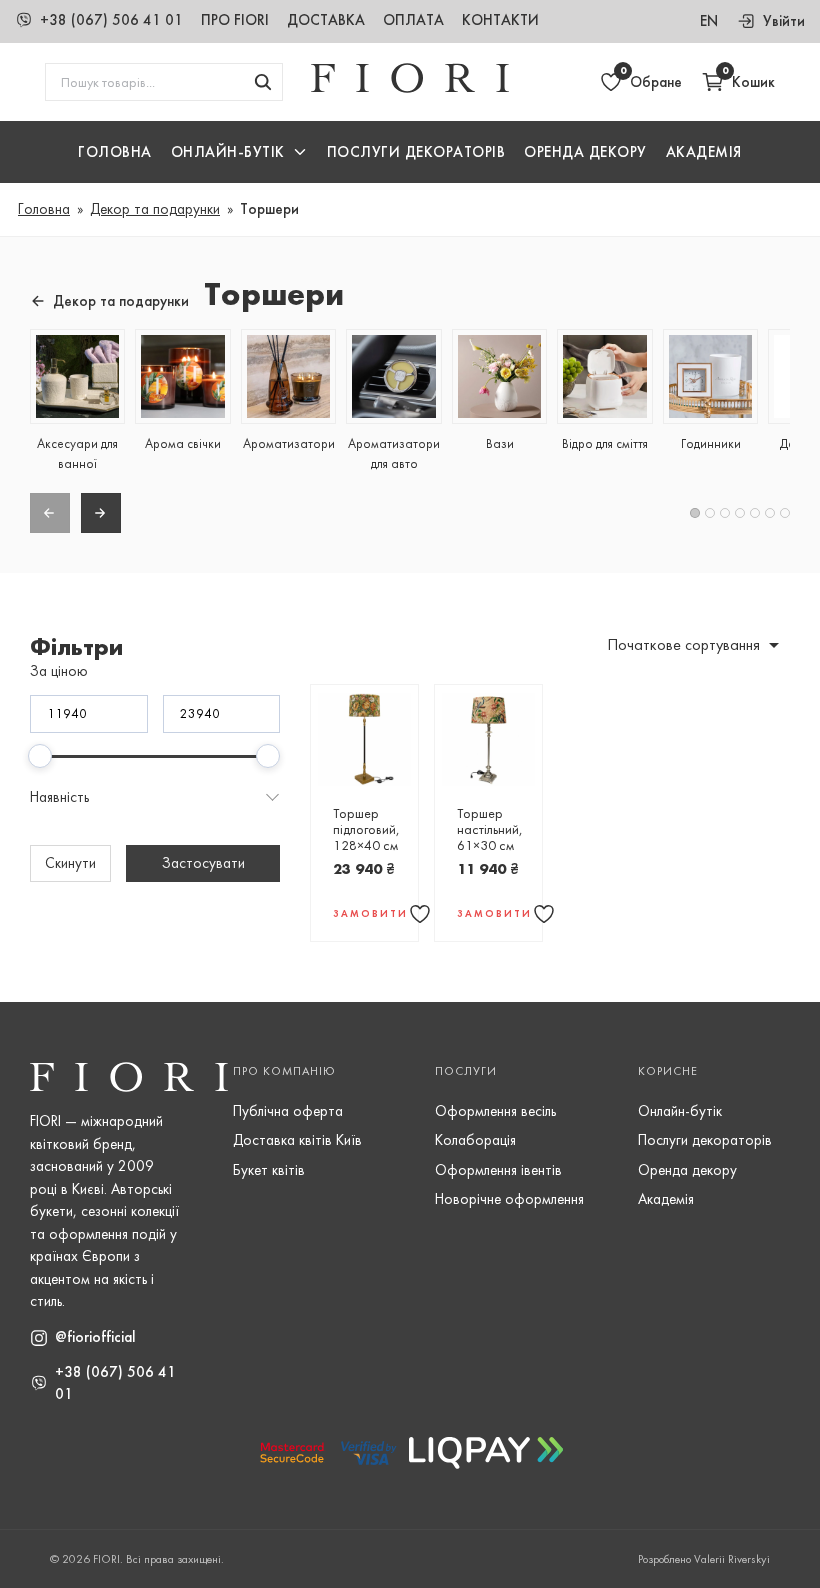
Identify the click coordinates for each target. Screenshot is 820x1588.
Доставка (326, 20)
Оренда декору (585, 152)
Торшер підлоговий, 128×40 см (366, 829)
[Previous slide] (50, 513)
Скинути (70, 863)
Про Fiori (235, 20)
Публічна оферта (288, 1111)
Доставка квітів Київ (297, 1140)
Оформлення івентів (498, 1170)
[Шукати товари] (263, 82)
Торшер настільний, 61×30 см (490, 829)
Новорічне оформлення (509, 1199)
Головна (115, 152)
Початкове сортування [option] (683, 644)
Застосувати (203, 863)
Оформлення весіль (495, 1111)
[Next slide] (101, 513)
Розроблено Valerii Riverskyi (704, 1559)
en (709, 21)
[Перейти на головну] (410, 88)
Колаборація (475, 1140)
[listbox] (683, 645)
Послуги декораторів (705, 1140)
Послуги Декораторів (416, 152)
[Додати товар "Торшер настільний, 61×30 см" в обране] (544, 914)
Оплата (413, 20)
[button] (239, 152)
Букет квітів (269, 1170)
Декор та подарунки (155, 209)
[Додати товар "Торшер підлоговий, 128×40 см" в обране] (420, 914)
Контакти (500, 20)
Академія (704, 152)
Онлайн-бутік (680, 1111)
